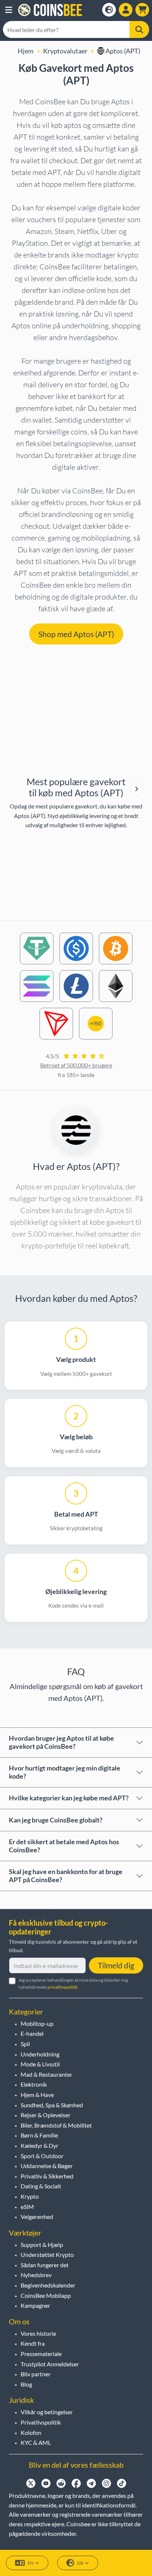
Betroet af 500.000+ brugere (76, 1065)
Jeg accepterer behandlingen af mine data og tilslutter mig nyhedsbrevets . (73, 1983)
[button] (9, 10)
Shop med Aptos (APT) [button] (76, 634)
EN (31, 2563)
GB (80, 2563)
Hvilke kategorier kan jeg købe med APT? (69, 1798)
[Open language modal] (109, 10)
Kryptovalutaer (65, 51)
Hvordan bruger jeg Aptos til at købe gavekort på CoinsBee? (61, 1742)
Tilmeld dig (116, 1965)
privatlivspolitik (63, 1987)
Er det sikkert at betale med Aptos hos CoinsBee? (64, 1846)
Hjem (26, 51)
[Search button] (139, 29)
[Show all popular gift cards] (137, 789)
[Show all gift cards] (137, 789)
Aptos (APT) (122, 51)
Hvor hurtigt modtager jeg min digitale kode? (65, 1772)
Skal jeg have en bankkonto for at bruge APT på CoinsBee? (66, 1876)
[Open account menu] (126, 10)
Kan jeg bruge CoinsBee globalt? (56, 1820)
